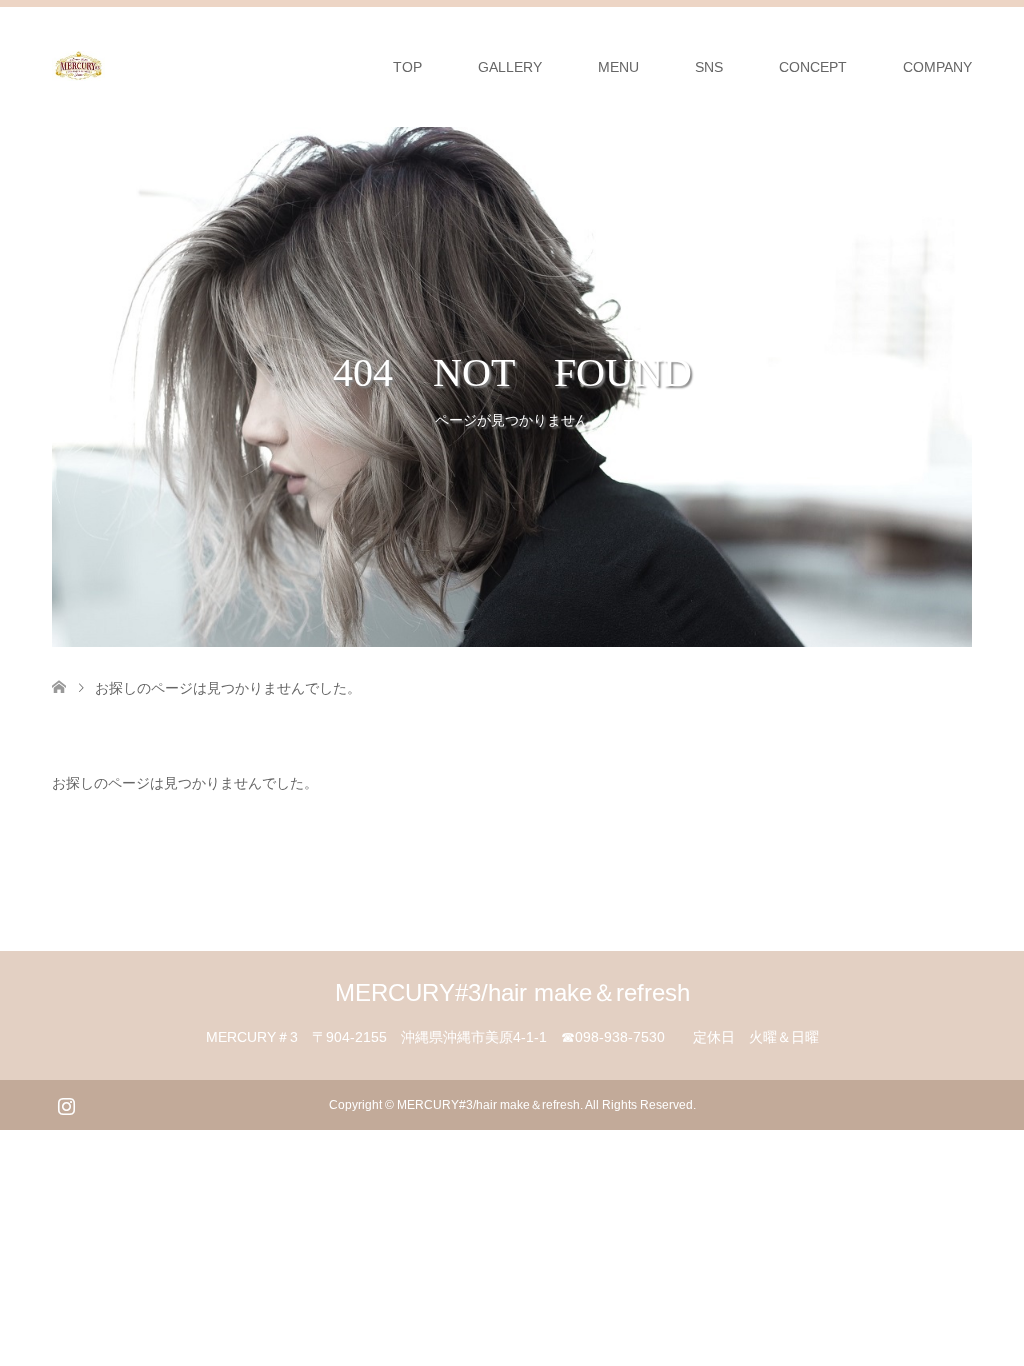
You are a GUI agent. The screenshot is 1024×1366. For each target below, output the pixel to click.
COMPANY (937, 67)
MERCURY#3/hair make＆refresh (512, 992)
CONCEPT (813, 67)
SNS (709, 67)
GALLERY (510, 67)
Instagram (66, 1104)
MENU (618, 67)
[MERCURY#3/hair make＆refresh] (104, 66)
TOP (407, 67)
